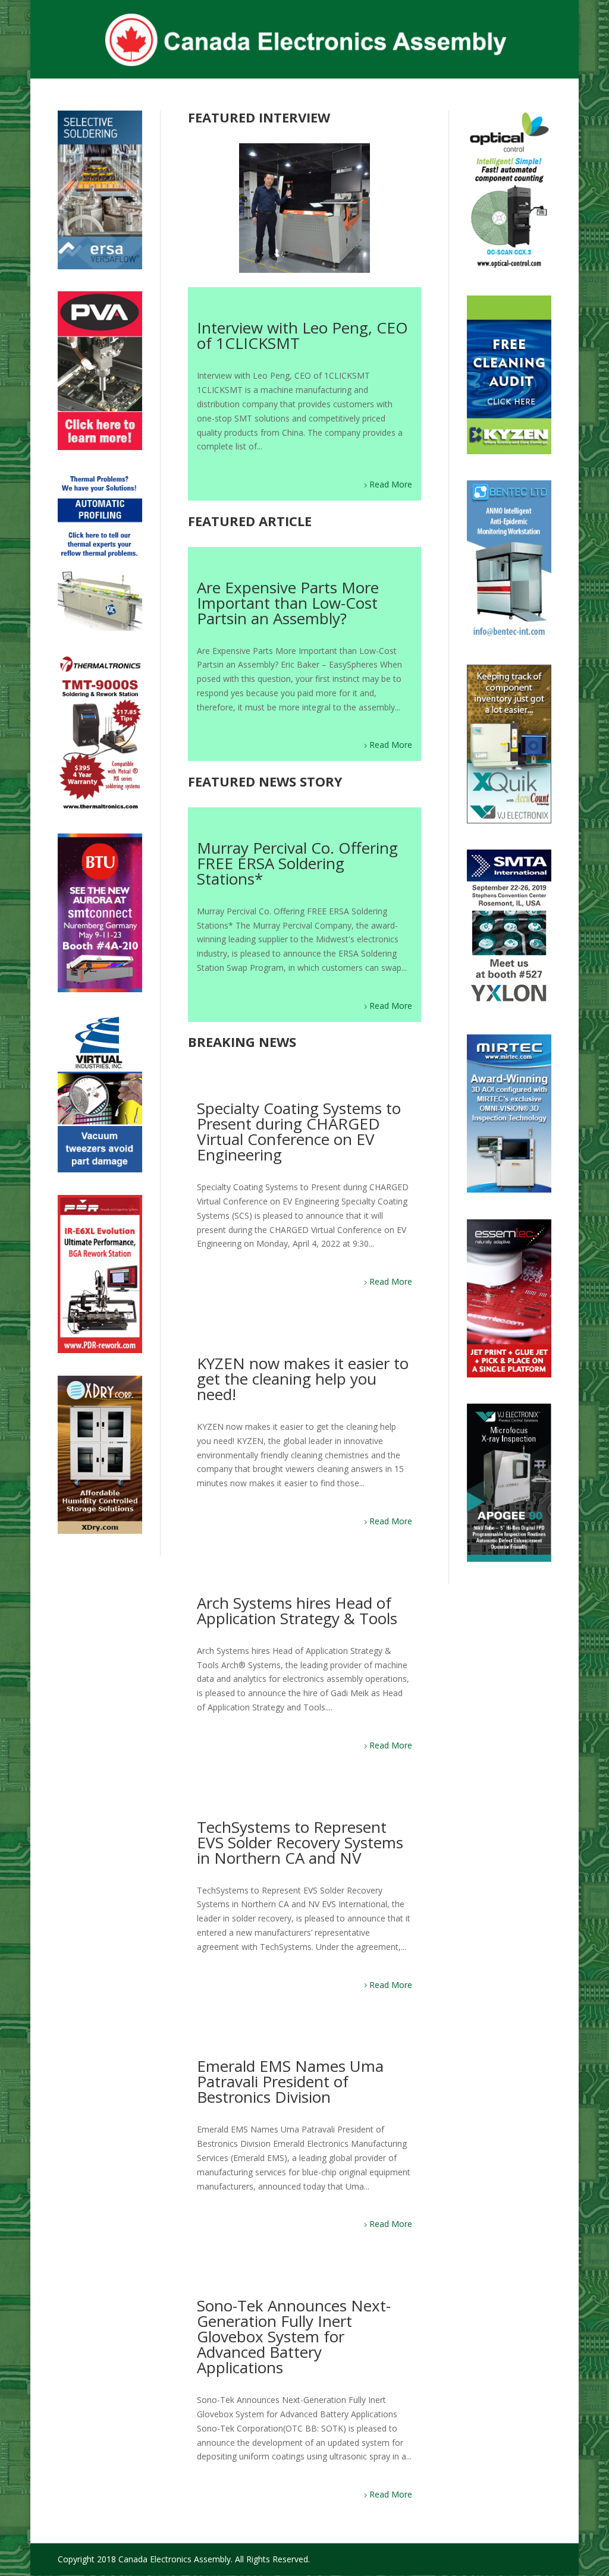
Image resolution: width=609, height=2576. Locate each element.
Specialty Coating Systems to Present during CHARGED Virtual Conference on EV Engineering (299, 1131)
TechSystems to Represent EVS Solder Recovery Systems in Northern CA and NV (300, 1842)
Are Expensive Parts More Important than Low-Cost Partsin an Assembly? (288, 603)
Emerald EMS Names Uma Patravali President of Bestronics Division (290, 2081)
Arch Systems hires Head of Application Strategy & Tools (297, 1611)
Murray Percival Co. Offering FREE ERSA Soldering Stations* (297, 863)
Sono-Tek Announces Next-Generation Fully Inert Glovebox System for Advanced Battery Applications (294, 2336)
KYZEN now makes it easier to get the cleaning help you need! (303, 1379)
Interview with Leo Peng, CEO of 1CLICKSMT (302, 335)
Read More (391, 484)
